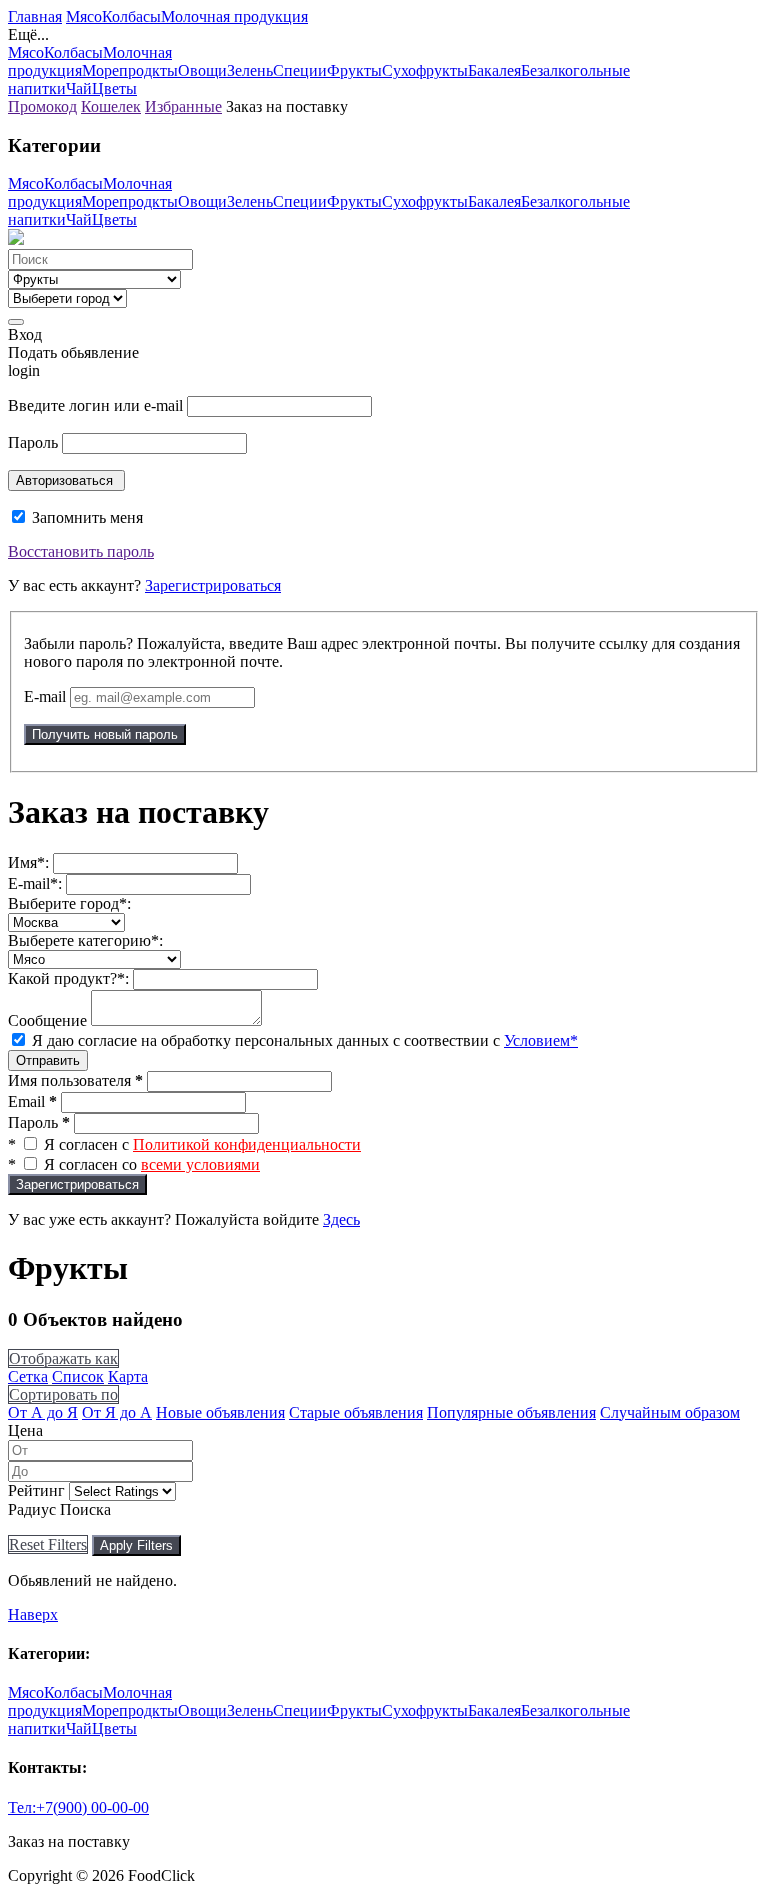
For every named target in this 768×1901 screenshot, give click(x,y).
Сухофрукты (425, 70)
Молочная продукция (234, 16)
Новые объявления (220, 1412)
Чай (79, 88)
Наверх (33, 1614)
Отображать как (63, 1358)
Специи (300, 70)
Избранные (183, 106)
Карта (128, 1376)
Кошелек (111, 106)
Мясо (84, 16)
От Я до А (117, 1412)
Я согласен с (202, 1144)
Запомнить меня (85, 517)
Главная (35, 16)
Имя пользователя (75, 1080)
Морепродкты (130, 70)
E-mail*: (35, 883)
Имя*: (28, 862)
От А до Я (43, 1412)
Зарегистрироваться (213, 585)
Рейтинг (36, 1490)
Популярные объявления (511, 1412)
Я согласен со (152, 1164)
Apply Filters (136, 1545)
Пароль (33, 442)
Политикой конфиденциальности (247, 1144)
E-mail (45, 696)
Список (78, 1376)
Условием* (541, 1040)
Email (32, 1101)
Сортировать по (63, 1394)
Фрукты (354, 70)
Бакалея (494, 70)
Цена (25, 1430)
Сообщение (47, 1020)
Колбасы (131, 16)
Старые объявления (356, 1412)
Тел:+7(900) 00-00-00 (78, 1807)
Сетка (28, 1376)
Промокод (42, 106)
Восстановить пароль (81, 551)
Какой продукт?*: (68, 978)
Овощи (202, 70)
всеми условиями (200, 1164)
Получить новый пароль (105, 734)
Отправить (48, 1060)
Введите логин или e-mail (95, 405)
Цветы (114, 88)
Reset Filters (48, 1544)
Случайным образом (670, 1412)
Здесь (341, 1219)
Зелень (250, 70)
